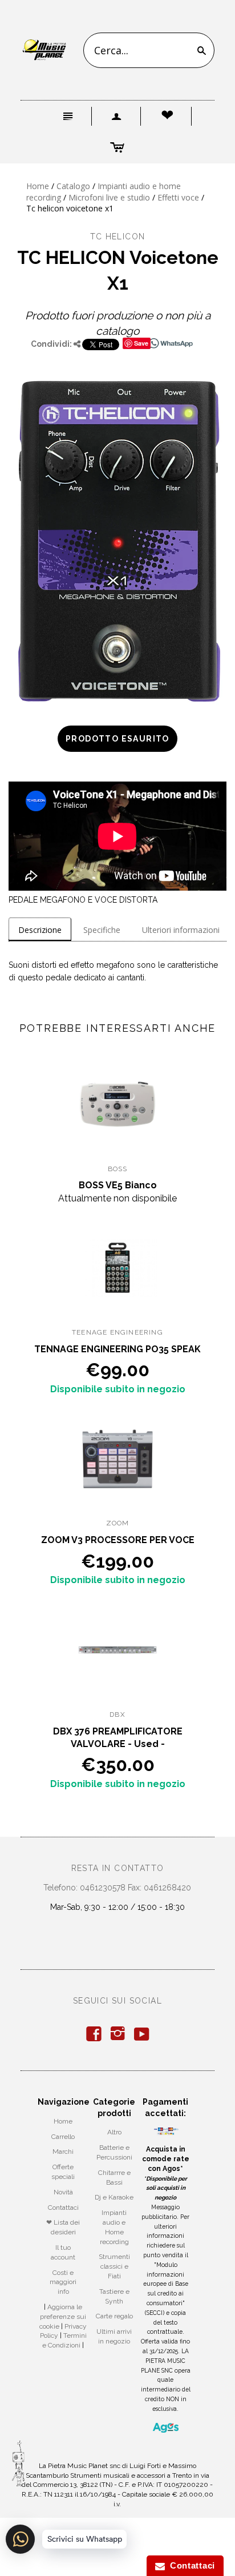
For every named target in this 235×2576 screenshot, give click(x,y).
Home (38, 186)
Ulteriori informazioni (181, 930)
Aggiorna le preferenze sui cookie (63, 2317)
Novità (63, 2192)
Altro (114, 2132)
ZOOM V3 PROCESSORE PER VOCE (118, 1540)
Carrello (63, 2137)
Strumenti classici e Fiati (114, 2266)
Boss (118, 1169)
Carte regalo (114, 2316)
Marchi (63, 2152)
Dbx (117, 1714)
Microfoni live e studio (109, 197)
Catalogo (73, 186)
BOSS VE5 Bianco (118, 1185)
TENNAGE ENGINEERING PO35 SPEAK (117, 1349)
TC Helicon (118, 237)
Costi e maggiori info (63, 2282)
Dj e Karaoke (114, 2197)
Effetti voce (178, 197)
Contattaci (63, 2208)
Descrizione (40, 930)
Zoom (118, 1523)
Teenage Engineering (117, 1332)
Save (141, 343)
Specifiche (102, 930)
